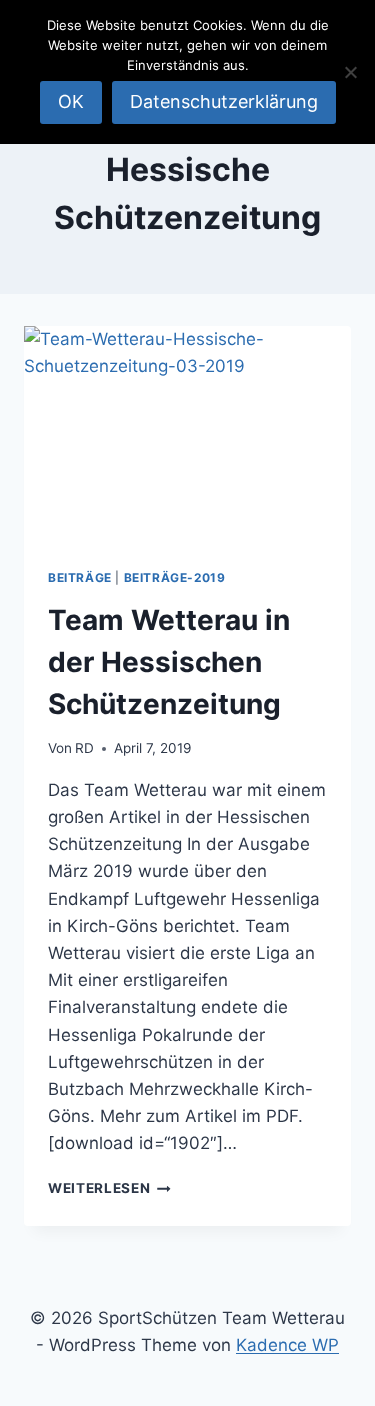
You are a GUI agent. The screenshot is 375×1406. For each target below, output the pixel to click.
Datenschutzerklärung (224, 101)
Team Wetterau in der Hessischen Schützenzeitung (169, 662)
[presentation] (187, 435)
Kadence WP (287, 1345)
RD (84, 748)
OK (71, 101)
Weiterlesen (109, 1188)
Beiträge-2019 (175, 577)
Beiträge (80, 577)
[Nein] (350, 72)
